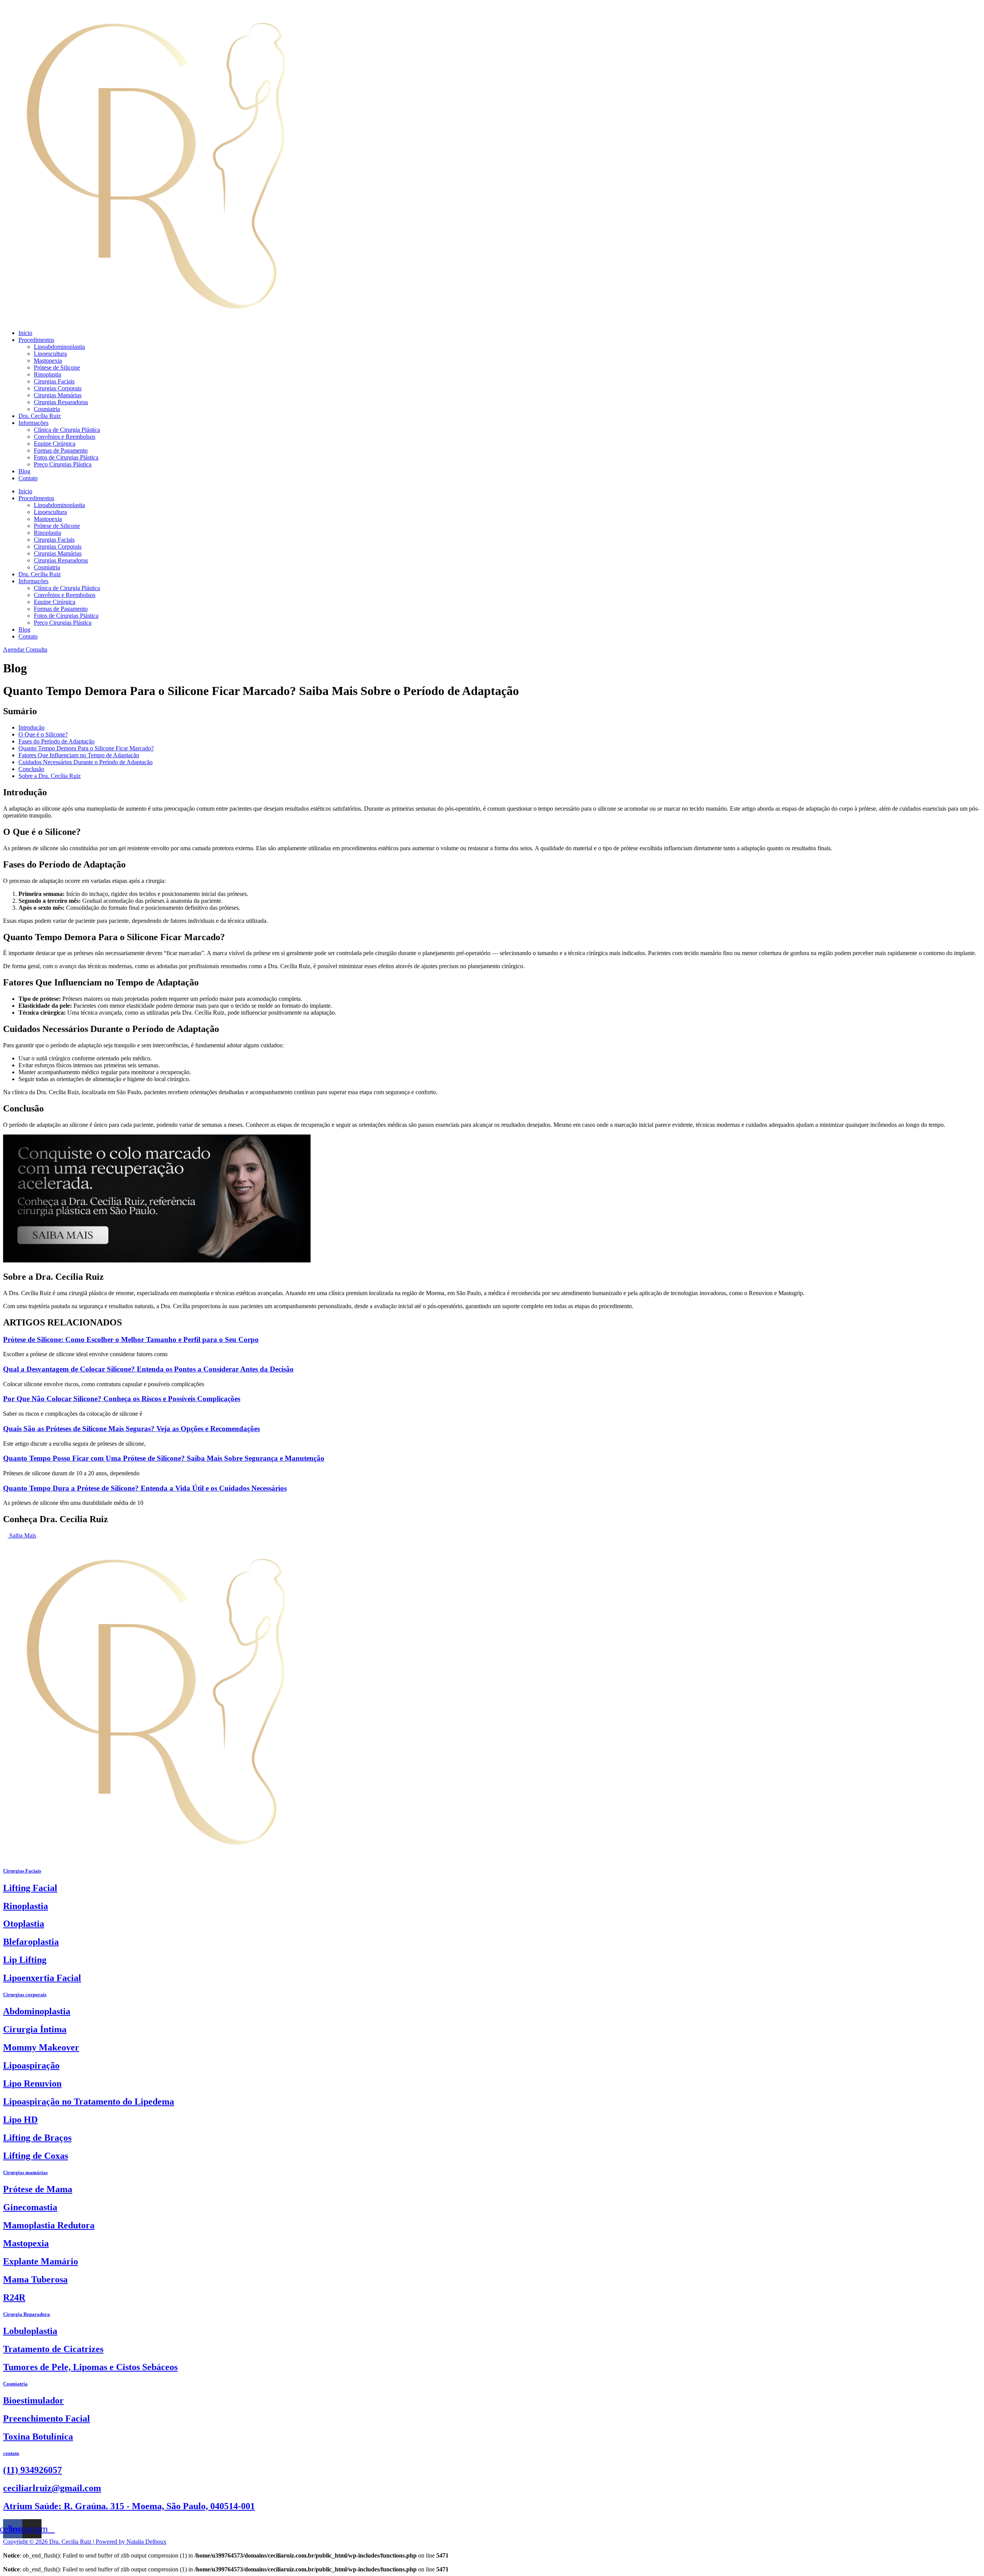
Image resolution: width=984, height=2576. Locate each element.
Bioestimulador (33, 2400)
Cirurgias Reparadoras (61, 402)
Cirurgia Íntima (35, 2029)
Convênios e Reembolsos (65, 437)
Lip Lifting (25, 1960)
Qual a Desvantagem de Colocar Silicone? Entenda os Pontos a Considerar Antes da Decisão (148, 1369)
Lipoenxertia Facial (42, 1978)
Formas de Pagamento (61, 450)
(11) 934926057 (32, 2470)
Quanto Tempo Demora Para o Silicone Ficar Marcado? (86, 748)
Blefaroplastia (31, 1942)
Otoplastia (24, 1924)
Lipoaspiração (31, 2065)
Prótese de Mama (38, 2189)
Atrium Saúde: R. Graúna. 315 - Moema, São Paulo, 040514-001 (129, 2506)
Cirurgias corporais (25, 1995)
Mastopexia (48, 361)
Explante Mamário (41, 2261)
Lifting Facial (30, 1888)
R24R (14, 2297)
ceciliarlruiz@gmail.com (52, 2488)
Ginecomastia (30, 2207)
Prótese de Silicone (57, 367)
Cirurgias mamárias (25, 2172)
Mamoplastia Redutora (49, 2225)
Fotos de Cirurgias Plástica (66, 457)
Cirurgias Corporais (58, 388)
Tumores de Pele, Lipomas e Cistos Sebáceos (90, 2367)
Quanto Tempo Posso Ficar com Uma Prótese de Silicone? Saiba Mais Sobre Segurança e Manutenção (164, 1458)
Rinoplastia (47, 374)
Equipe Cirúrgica (55, 444)
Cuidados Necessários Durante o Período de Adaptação (86, 762)
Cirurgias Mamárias (58, 395)
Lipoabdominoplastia (59, 347)
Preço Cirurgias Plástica (63, 464)
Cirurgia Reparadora (27, 2314)
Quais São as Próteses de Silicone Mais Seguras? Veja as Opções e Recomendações (131, 1429)
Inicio (25, 333)
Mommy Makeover (41, 2047)
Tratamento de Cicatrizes (53, 2349)
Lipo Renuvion (32, 2083)
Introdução (32, 727)
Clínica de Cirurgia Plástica (67, 430)
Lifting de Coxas (36, 2156)
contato (11, 2453)
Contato (28, 478)
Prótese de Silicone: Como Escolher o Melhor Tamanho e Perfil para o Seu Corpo (131, 1339)
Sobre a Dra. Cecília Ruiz (50, 776)
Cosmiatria (47, 409)
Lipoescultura (50, 354)
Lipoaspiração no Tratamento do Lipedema (89, 2102)
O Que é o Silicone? (43, 734)
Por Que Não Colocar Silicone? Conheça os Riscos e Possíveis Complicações (122, 1399)
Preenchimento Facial (47, 2418)
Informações (33, 423)
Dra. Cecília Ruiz (40, 416)
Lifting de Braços (37, 2138)
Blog (24, 471)
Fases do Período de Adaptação (57, 741)
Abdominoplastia (37, 2011)
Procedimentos (36, 340)
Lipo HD (20, 2120)
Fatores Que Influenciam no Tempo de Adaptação (79, 755)
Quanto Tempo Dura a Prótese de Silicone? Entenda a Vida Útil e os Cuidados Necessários (145, 1488)
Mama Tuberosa (35, 2279)
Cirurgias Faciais (54, 381)
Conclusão (31, 769)
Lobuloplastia (30, 2331)
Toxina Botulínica (38, 2437)
